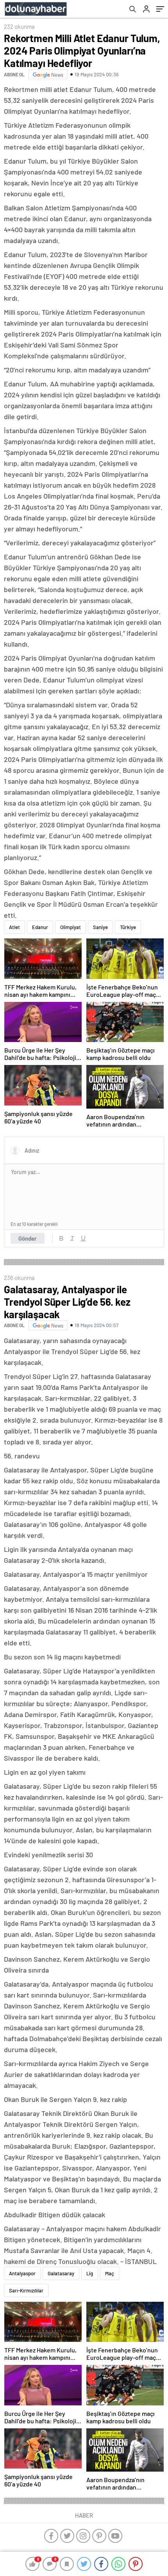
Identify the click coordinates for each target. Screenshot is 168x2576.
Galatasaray (61, 2273)
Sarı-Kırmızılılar (26, 2290)
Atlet (14, 927)
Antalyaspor (22, 2273)
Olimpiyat (71, 927)
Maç (110, 2273)
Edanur (40, 927)
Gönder (28, 1238)
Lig (90, 2273)
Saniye (100, 927)
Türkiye (128, 927)
